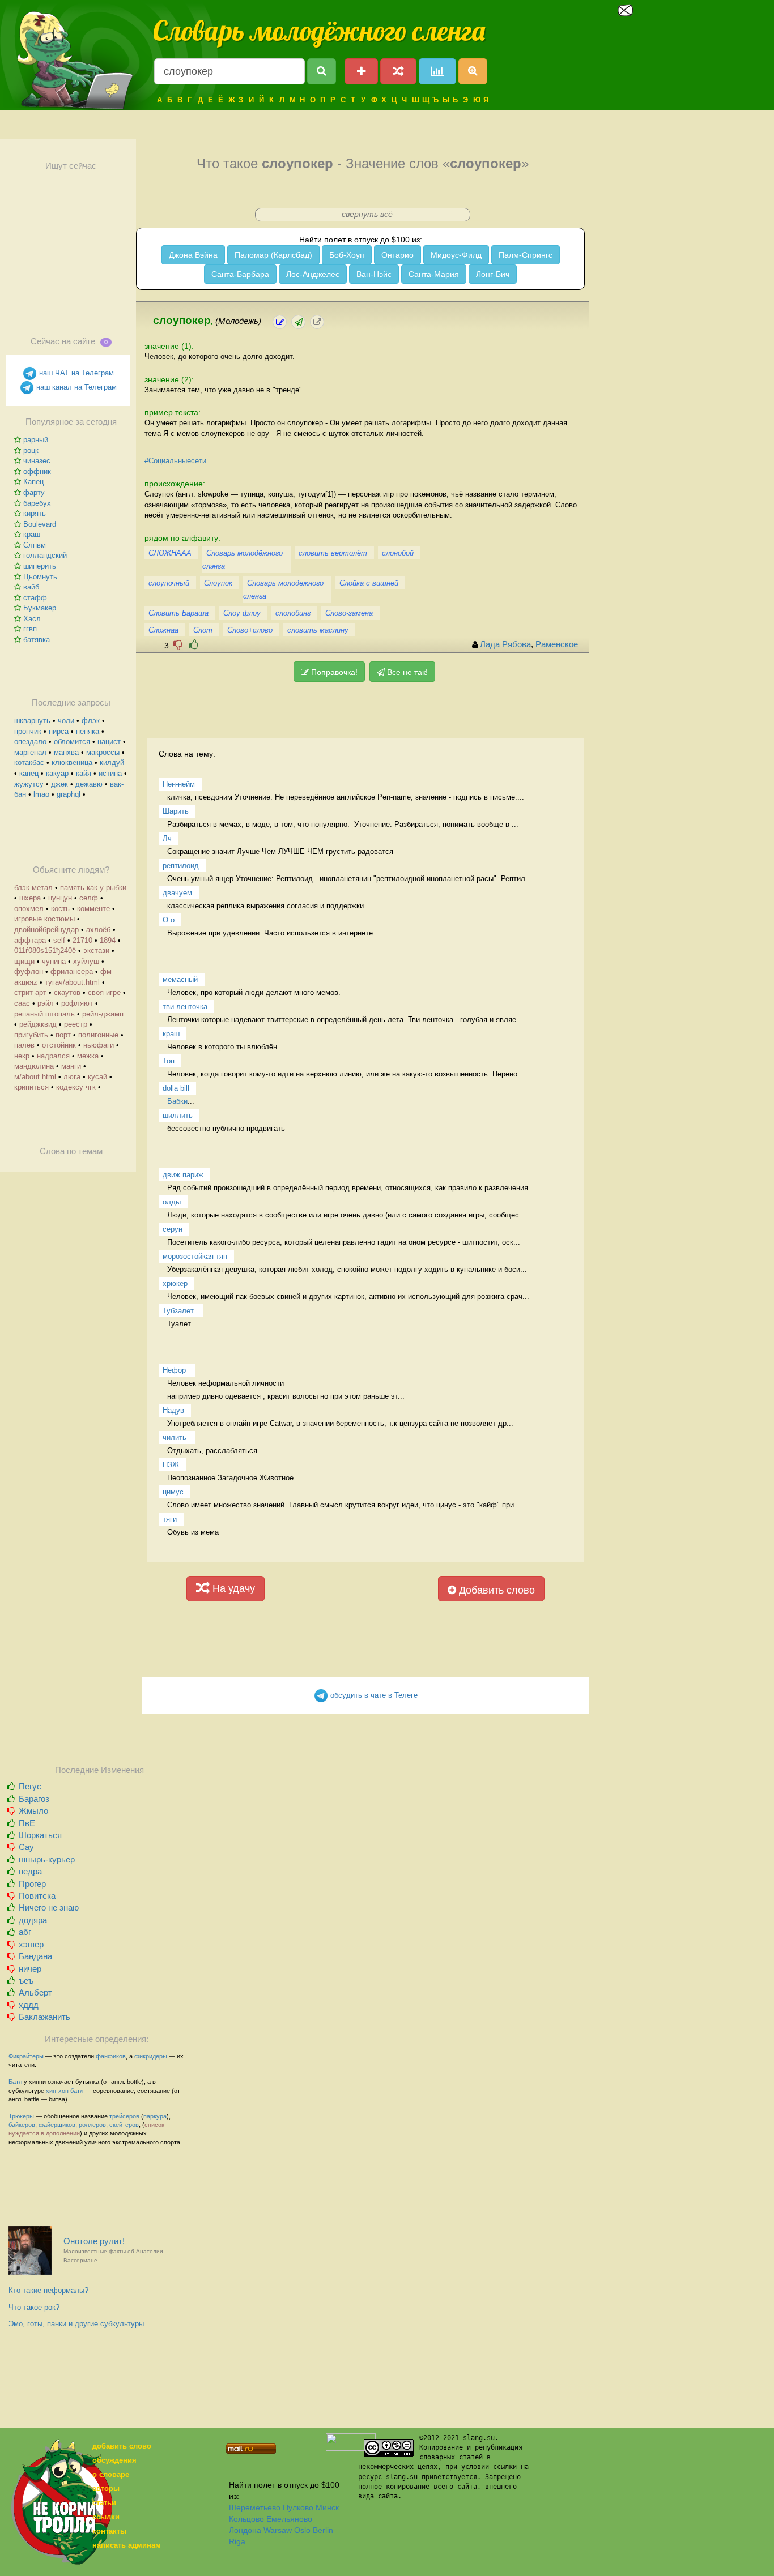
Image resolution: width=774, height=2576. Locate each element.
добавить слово (122, 2446)
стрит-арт (30, 992)
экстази (96, 950)
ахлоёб (98, 930)
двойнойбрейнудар (46, 930)
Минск (327, 2507)
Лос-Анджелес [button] (313, 274)
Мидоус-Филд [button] (456, 255)
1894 (108, 940)
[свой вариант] (298, 322)
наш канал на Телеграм (75, 387)
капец (29, 773)
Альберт (35, 1992)
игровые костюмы (44, 919)
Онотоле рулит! (113, 2250)
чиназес (37, 461)
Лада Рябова (505, 644)
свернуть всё (367, 214)
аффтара (30, 940)
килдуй (112, 762)
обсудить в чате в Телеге (373, 1695)
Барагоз (34, 1799)
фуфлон (29, 971)
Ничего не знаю (49, 1908)
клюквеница (72, 762)
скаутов (67, 992)
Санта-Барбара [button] (240, 274)
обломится (72, 742)
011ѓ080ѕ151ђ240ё (45, 950)
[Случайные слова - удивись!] (398, 71)
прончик (28, 731)
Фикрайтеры (26, 2056)
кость (60, 909)
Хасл (32, 619)
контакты (109, 2531)
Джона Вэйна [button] (193, 255)
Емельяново (289, 2519)
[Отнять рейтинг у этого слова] (178, 645)
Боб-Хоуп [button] (347, 255)
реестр (76, 1024)
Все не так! (406, 672)
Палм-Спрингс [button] (526, 255)
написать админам (127, 2545)
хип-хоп (57, 2091)
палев (24, 1045)
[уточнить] (280, 322)
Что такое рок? (34, 2307)
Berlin (323, 2530)
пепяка (88, 731)
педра (30, 1871)
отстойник (59, 1045)
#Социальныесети (175, 461)
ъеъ (26, 1981)
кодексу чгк (76, 1087)
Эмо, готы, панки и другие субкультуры (76, 2324)
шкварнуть (32, 721)
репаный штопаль (44, 1014)
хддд (29, 2005)
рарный (36, 440)
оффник (37, 471)
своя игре (104, 992)
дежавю (89, 784)
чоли (66, 721)
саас (22, 1003)
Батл (15, 2082)
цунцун (60, 898)
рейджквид (38, 1024)
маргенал (30, 752)
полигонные (98, 1035)
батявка (37, 640)
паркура (155, 2116)
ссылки (106, 2517)
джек (59, 784)
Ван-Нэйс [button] (374, 274)
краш (32, 534)
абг (25, 1932)
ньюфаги (99, 1045)
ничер (30, 1969)
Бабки (177, 1101)
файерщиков (57, 2125)
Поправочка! (333, 672)
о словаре (111, 2474)
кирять (35, 513)
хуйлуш (86, 961)
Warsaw (278, 2530)
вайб (31, 587)
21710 (82, 940)
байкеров (22, 2125)
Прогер (32, 1884)
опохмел (29, 909)
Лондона (245, 2530)
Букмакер (40, 608)
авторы (106, 2489)
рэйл (46, 1003)
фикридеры (151, 2056)
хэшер (31, 1944)
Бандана (35, 1956)
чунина (54, 961)
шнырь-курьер (47, 1859)
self (59, 940)
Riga (237, 2541)
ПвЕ (27, 1823)
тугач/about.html (72, 982)
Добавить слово (496, 1590)
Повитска (37, 1896)
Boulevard (40, 524)
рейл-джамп (103, 1014)
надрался (53, 1056)
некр (22, 1056)
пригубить (31, 1035)
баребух (37, 503)
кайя (84, 773)
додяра (33, 1920)
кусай (97, 1077)
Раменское (557, 644)
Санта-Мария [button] (434, 274)
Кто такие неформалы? (48, 2290)
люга (72, 1077)
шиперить (40, 566)
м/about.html (35, 1077)
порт (63, 1035)
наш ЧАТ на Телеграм (75, 373)
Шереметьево (255, 2507)
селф (89, 898)
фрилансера (72, 971)
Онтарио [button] (397, 255)
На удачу (232, 1588)
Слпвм (35, 545)
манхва (66, 752)
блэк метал (33, 888)
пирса (59, 731)
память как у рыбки (93, 888)
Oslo (302, 2530)
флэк (91, 721)
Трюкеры (21, 2116)
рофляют (77, 1003)
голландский (45, 555)
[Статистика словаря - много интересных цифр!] (437, 71)
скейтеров (124, 2125)
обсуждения (114, 2460)
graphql (69, 794)
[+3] (194, 645)
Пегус (30, 1786)
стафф (35, 598)
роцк (31, 450)
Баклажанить (44, 2017)
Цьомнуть (40, 577)
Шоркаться (40, 1835)
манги (71, 1066)
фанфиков (111, 2056)
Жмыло (33, 1811)
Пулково (298, 2507)
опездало (30, 742)
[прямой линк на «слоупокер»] (317, 322)
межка (88, 1056)
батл (77, 2091)
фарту (34, 492)
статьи (104, 2503)
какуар (57, 773)
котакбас (29, 762)
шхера (30, 898)
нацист (109, 742)
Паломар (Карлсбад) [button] (273, 255)
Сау (26, 1847)
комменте (93, 909)
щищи (24, 961)
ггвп (30, 629)
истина (110, 773)
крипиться (31, 1087)
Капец (33, 482)
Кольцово (246, 2519)
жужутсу (29, 784)
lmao (41, 794)
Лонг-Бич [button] (493, 274)
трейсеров (124, 2116)
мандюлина (34, 1066)
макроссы (103, 752)
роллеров (92, 2125)
